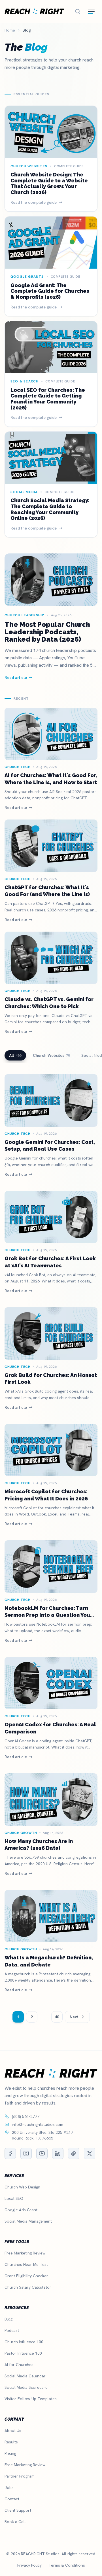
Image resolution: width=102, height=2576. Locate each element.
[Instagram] (26, 2153)
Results (11, 2442)
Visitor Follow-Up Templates (31, 2399)
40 (57, 2017)
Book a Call (15, 2522)
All (15, 1055)
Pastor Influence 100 (23, 2353)
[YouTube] (42, 2153)
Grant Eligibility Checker (26, 2276)
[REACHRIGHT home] (34, 11)
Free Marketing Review (25, 2253)
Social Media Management (28, 2221)
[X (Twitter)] (90, 2153)
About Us (13, 2431)
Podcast (12, 2330)
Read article (16, 808)
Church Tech (18, 767)
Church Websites (51, 1055)
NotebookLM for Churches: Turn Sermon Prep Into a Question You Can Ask (47, 1615)
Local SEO (14, 2198)
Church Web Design (22, 2187)
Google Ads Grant (21, 2210)
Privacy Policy (29, 2565)
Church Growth (21, 1833)
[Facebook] (10, 2153)
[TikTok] (74, 2153)
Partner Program (20, 2476)
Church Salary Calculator (28, 2287)
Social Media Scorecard (26, 2387)
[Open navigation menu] (91, 11)
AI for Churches (19, 2365)
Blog (8, 2319)
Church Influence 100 (24, 2342)
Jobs (9, 2488)
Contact (12, 2499)
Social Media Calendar (25, 2376)
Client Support (18, 2510)
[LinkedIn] (58, 2153)
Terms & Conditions (67, 2565)
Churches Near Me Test (26, 2264)
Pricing (10, 2453)
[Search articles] (78, 11)
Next (74, 2017)
